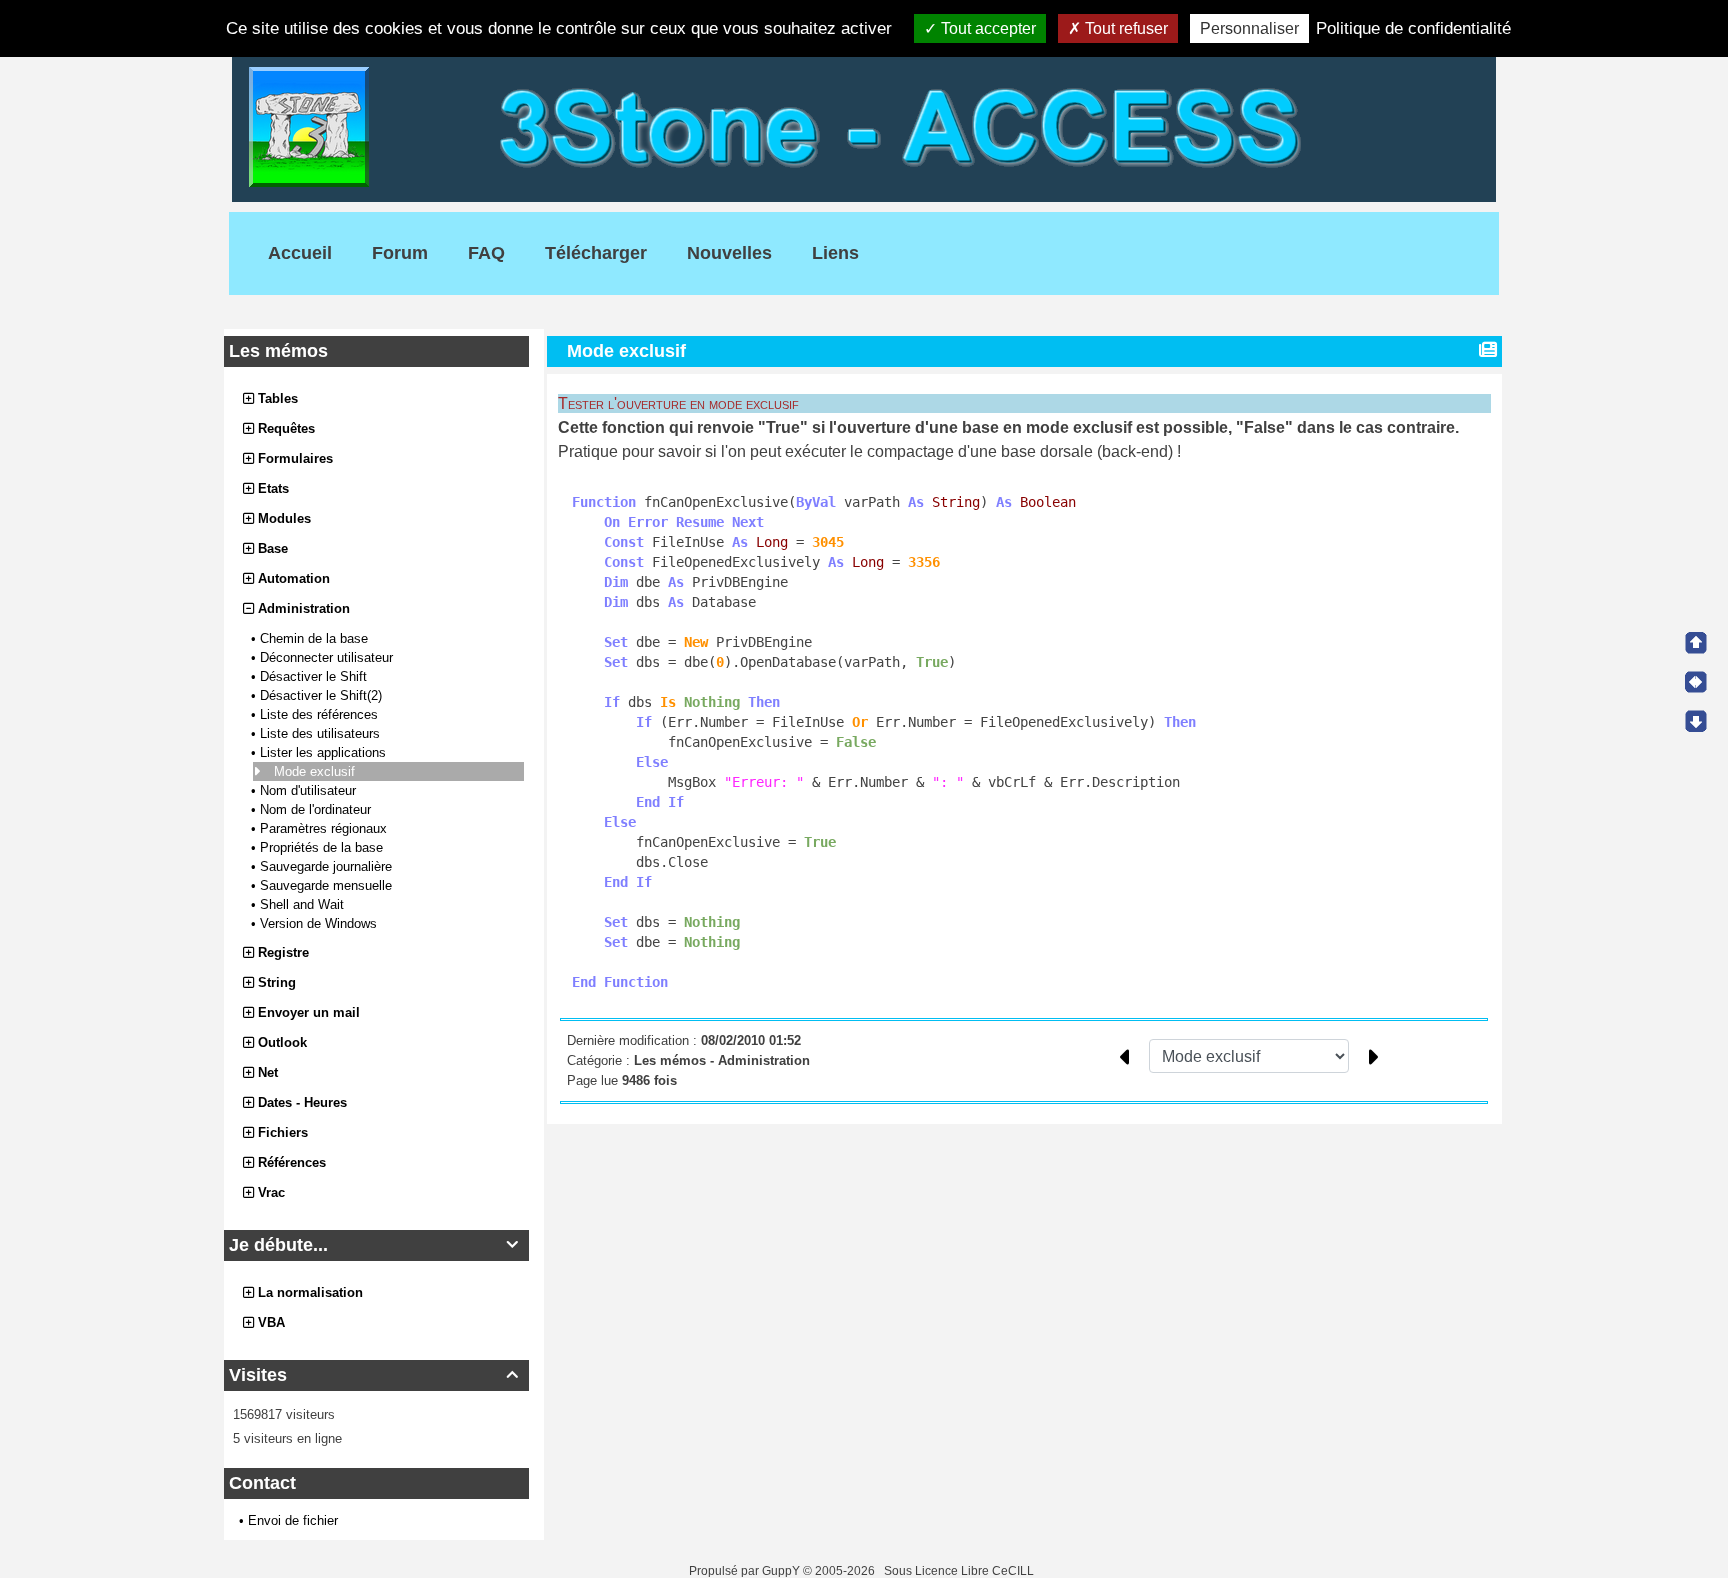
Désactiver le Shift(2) (323, 695)
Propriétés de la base (323, 847)
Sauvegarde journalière (328, 866)
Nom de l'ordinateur (317, 809)
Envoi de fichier (293, 1520)
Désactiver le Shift (315, 676)
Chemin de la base (316, 638)
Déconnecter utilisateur (328, 657)
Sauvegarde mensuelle (328, 885)
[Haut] (1696, 643)
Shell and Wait (304, 904)
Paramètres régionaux (325, 828)
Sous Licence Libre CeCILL (960, 1571)
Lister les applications (325, 752)
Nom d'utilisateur (310, 790)
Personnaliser (1249, 28)
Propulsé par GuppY (746, 1571)
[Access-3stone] (864, 125)
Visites (373, 1375)
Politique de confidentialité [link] (1413, 28)
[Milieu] (1696, 682)
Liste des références (321, 714)
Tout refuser (1124, 28)
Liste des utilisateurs (322, 733)
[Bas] (1696, 721)
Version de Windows (320, 923)
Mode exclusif (316, 771)
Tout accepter (986, 28)
